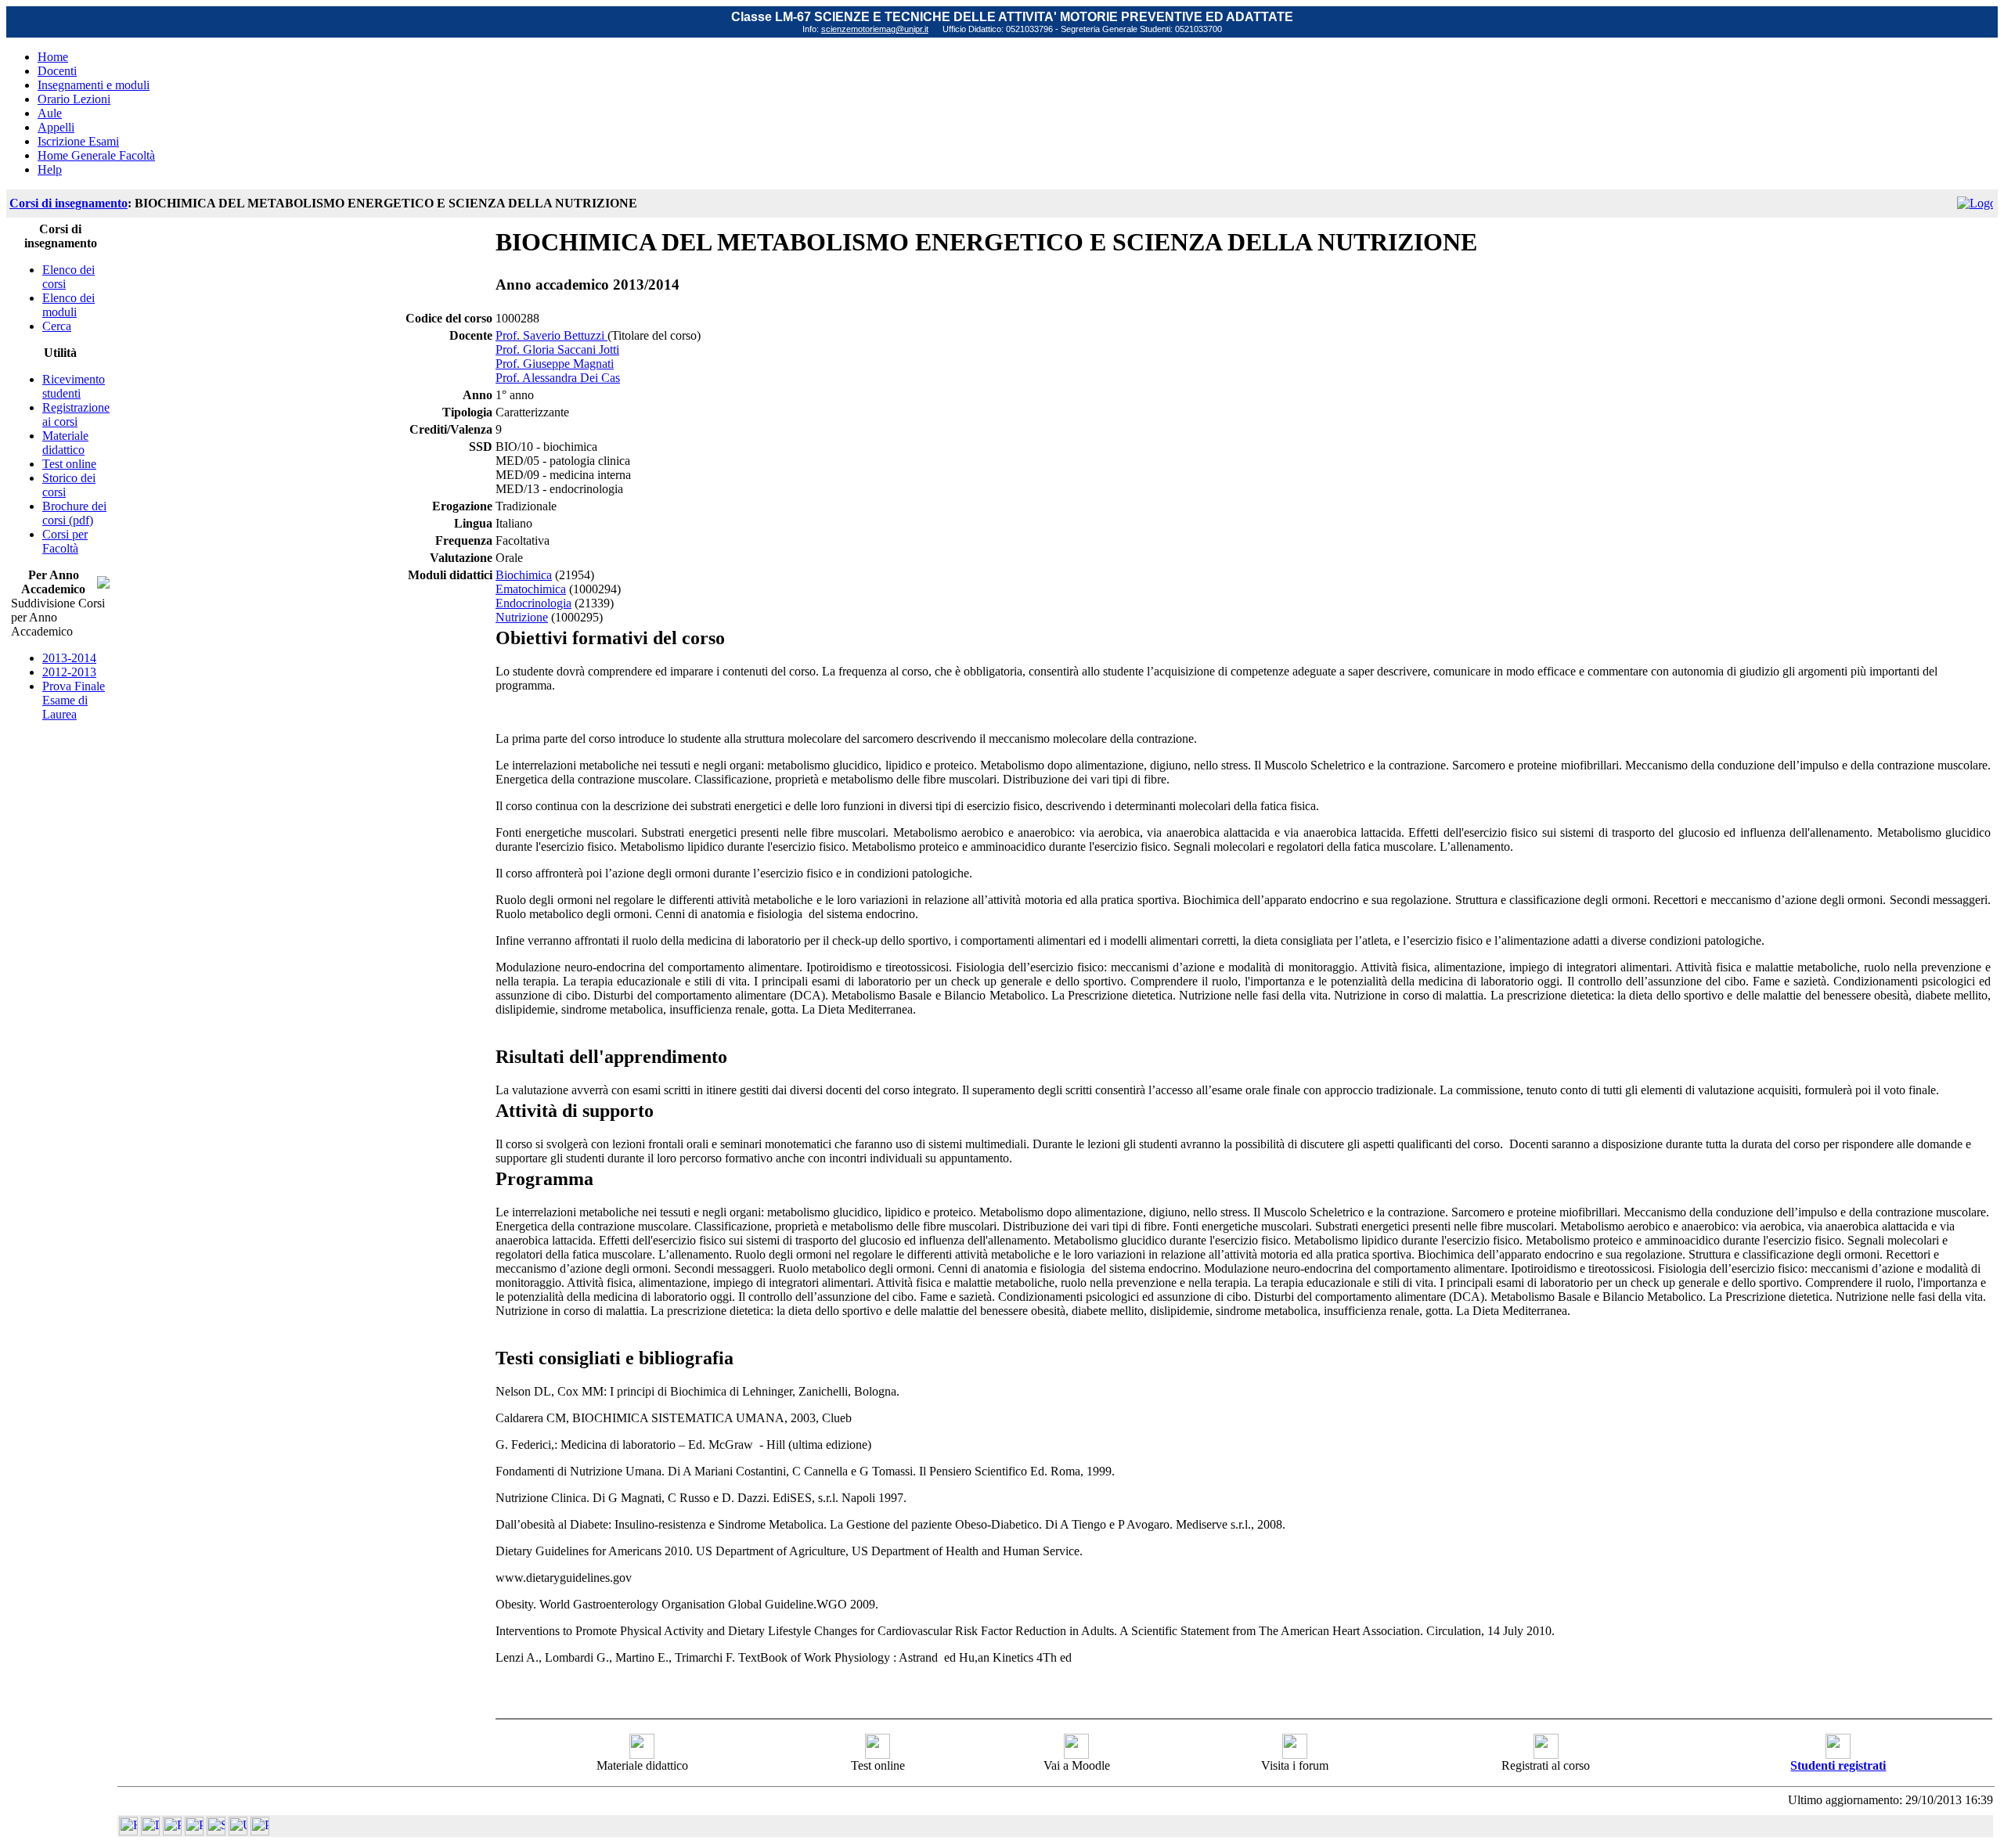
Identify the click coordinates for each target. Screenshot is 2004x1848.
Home (53, 57)
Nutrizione (522, 617)
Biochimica (524, 575)
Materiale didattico (65, 443)
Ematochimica (531, 589)
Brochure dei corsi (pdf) (74, 513)
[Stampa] (260, 1831)
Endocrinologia (533, 603)
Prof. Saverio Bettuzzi (551, 335)
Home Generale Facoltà (96, 155)
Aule (50, 113)
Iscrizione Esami (78, 141)
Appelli (56, 127)
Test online (69, 464)
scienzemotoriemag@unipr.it (875, 29)
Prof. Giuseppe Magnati (555, 364)
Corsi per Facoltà (65, 541)
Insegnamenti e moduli (94, 85)
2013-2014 (69, 658)
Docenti (57, 71)
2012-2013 (69, 672)
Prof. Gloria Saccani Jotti (557, 349)
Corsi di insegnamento (68, 203)
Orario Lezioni (74, 99)
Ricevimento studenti (74, 386)
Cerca (57, 326)
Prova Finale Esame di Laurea (74, 700)
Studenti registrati (1838, 1765)
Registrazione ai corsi (76, 414)
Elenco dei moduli (68, 305)
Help (50, 169)
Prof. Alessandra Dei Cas (558, 378)
